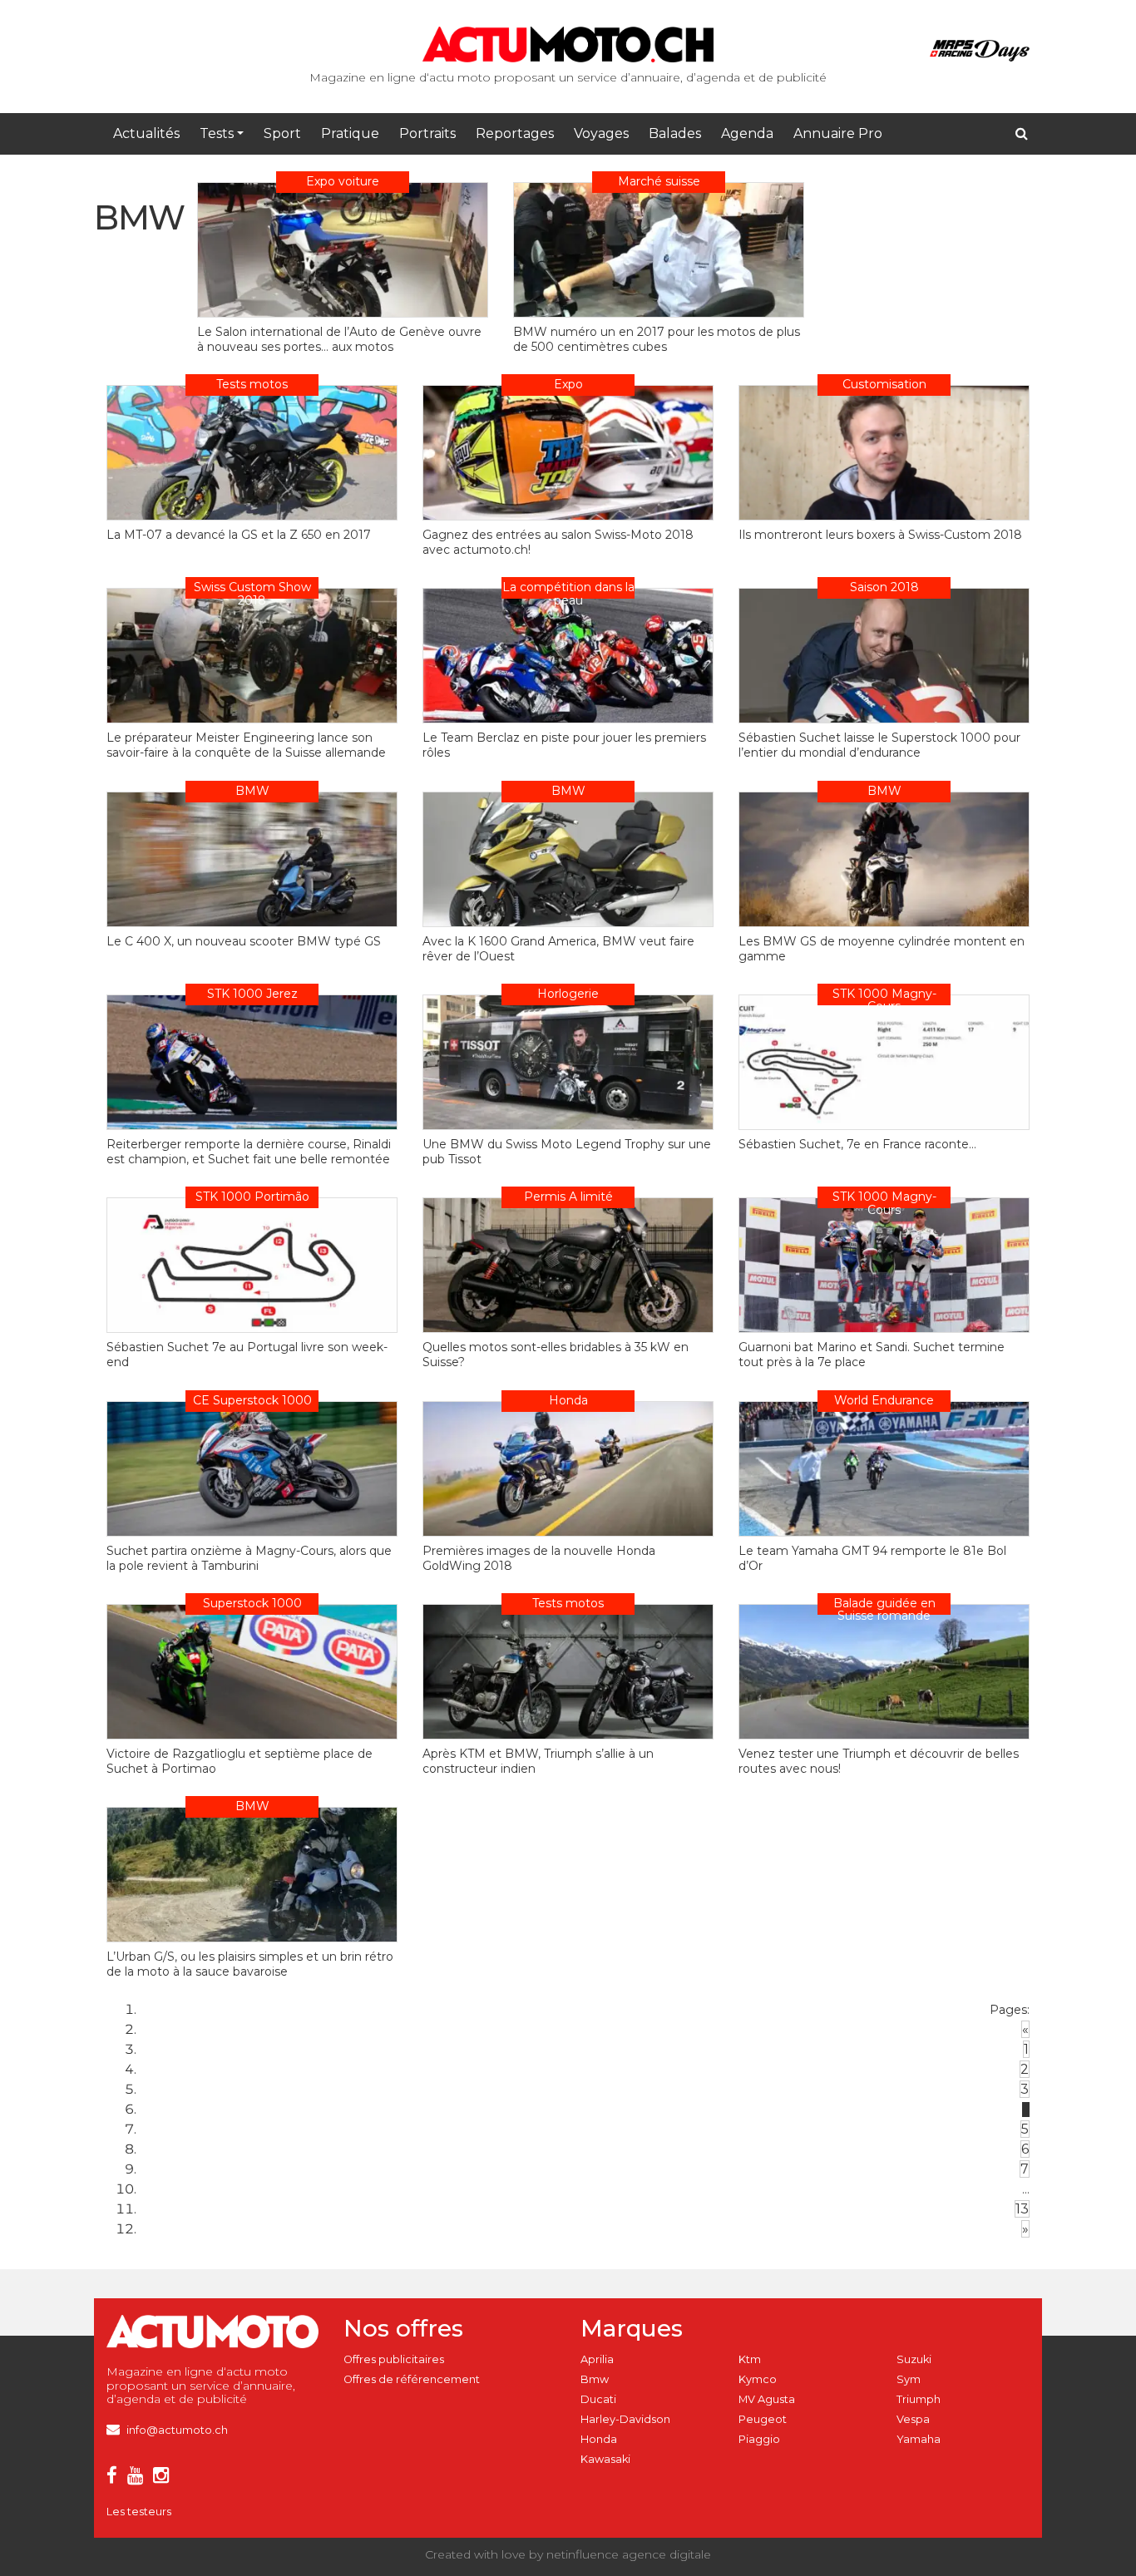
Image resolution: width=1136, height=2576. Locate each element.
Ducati (598, 2399)
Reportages (515, 133)
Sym (909, 2379)
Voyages (601, 133)
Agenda (747, 133)
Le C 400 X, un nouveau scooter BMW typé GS (244, 941)
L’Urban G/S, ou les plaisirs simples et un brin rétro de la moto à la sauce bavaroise (250, 1964)
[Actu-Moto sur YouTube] (138, 2478)
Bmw (595, 2379)
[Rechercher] (1022, 134)
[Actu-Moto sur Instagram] (164, 2478)
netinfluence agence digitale (629, 2554)
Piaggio (759, 2439)
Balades (675, 133)
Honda (599, 2439)
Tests (217, 133)
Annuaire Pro (838, 133)
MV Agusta (767, 2399)
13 (1022, 2209)
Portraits (427, 133)
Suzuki (914, 2359)
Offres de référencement (412, 2379)
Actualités (146, 133)
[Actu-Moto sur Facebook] (115, 2478)
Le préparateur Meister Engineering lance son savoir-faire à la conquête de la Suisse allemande (246, 745)
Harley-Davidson (625, 2419)
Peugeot (763, 2419)
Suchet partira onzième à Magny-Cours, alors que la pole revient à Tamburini (249, 1558)
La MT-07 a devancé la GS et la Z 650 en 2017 (239, 535)
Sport (282, 133)
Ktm (750, 2359)
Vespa (913, 2419)
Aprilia (597, 2359)
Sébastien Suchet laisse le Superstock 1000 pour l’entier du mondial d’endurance (879, 745)
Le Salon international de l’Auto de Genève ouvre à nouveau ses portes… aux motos (339, 339)
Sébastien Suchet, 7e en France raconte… (857, 1144)
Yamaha (919, 2439)
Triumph (919, 2399)
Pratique (350, 133)
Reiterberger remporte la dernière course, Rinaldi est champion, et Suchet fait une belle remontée (249, 1152)
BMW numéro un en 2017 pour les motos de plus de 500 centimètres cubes (657, 339)
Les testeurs (139, 2512)
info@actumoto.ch (177, 2430)
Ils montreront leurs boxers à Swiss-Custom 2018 (880, 535)
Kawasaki (605, 2459)
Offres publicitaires (394, 2359)
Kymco (758, 2379)
